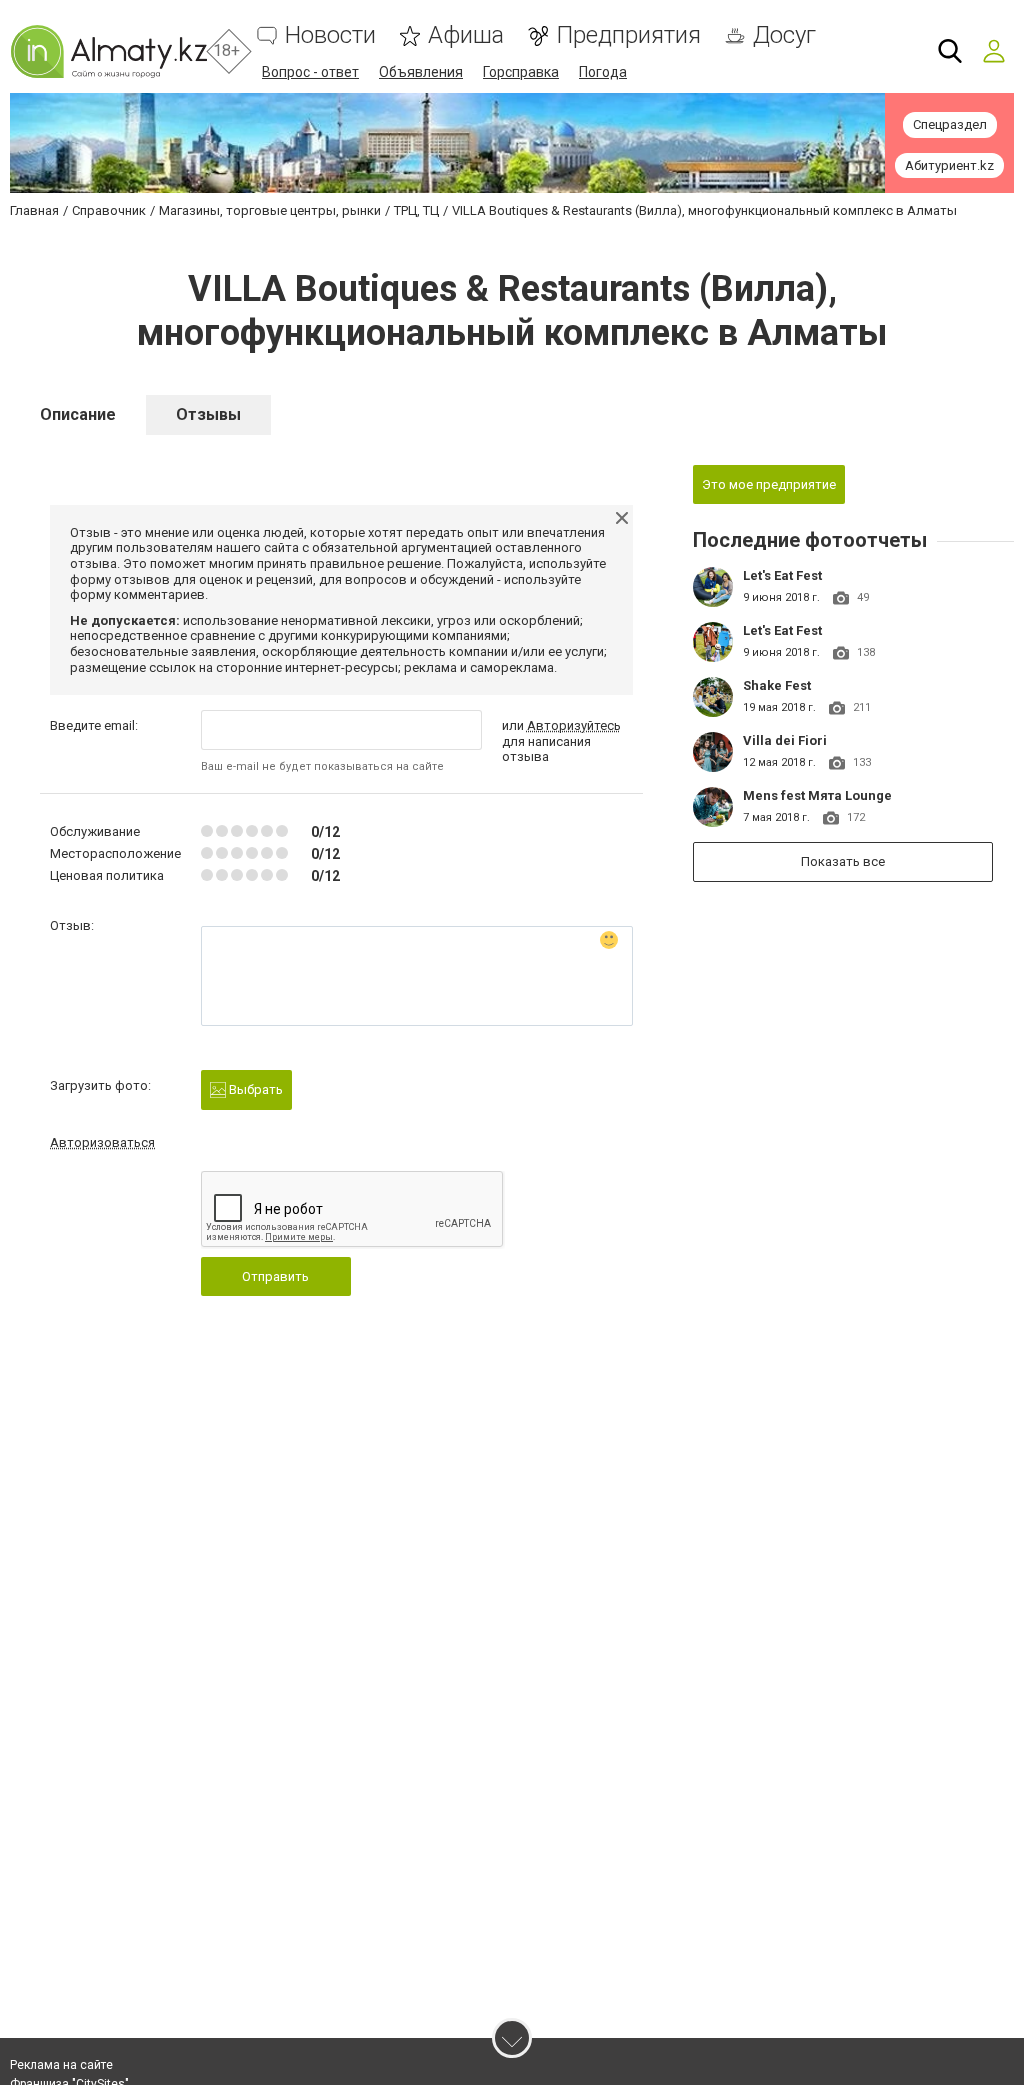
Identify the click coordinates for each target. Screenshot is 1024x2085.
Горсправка (521, 72)
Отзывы (208, 414)
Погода (603, 72)
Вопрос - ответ (310, 72)
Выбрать (254, 1089)
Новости (330, 35)
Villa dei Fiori (785, 740)
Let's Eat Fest (782, 575)
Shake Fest (777, 685)
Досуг (784, 35)
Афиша (466, 35)
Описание (78, 414)
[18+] (108, 51)
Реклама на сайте (61, 2065)
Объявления (421, 72)
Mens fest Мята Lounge (817, 795)
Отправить (275, 1276)
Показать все (843, 861)
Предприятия (628, 35)
